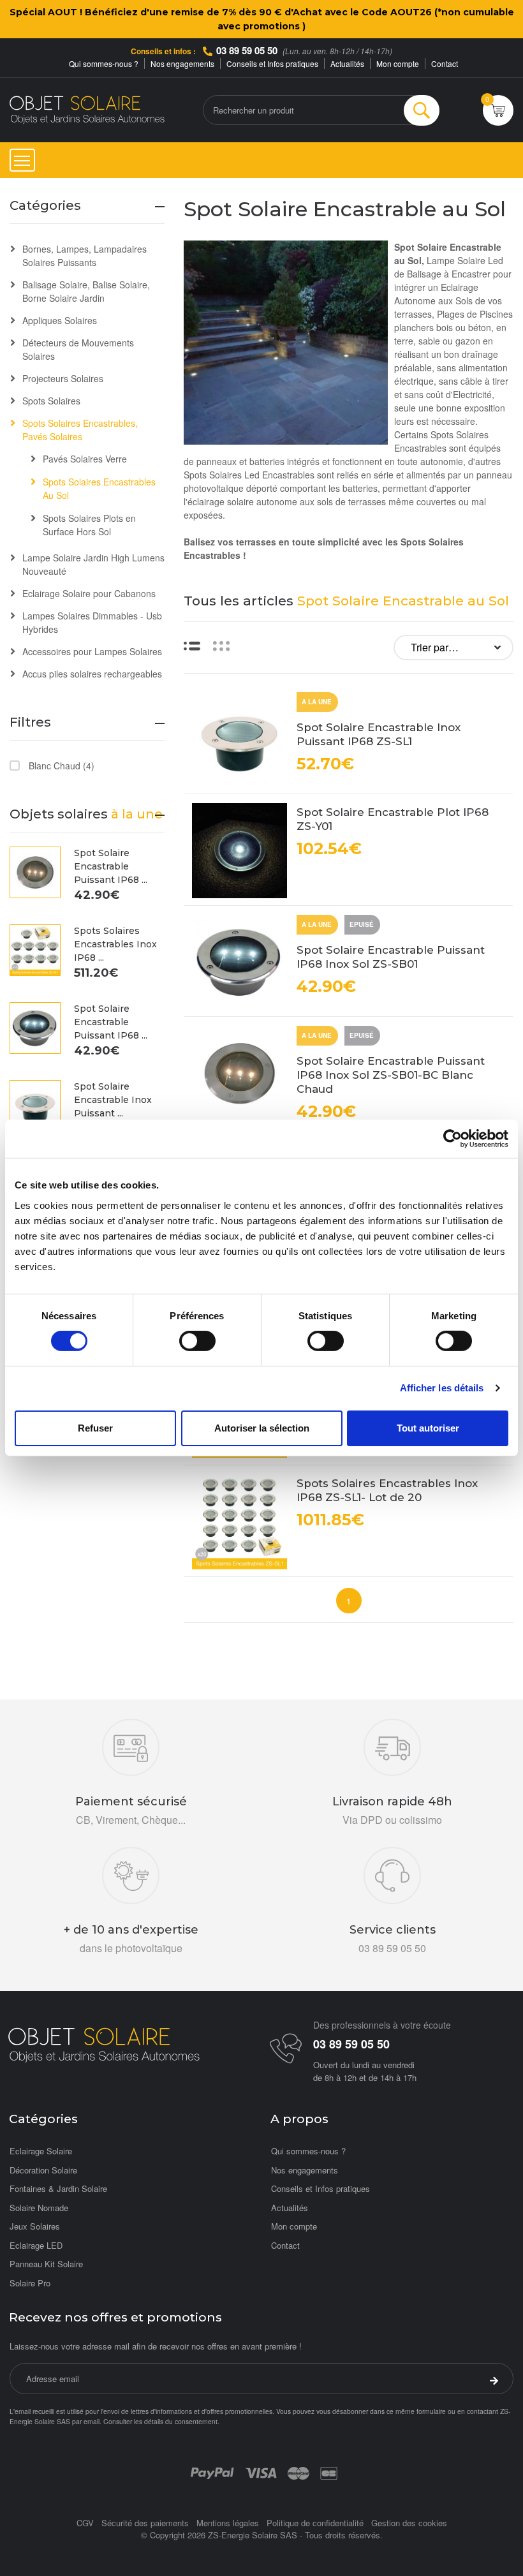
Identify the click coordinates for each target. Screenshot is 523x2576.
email (92, 2421)
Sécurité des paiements (145, 2523)
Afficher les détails (442, 1388)
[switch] (197, 1341)
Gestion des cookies (409, 2523)
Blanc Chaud (62, 766)
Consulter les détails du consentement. (161, 2421)
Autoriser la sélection (262, 1428)
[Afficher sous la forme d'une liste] (192, 645)
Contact (445, 63)
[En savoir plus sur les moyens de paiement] (212, 2472)
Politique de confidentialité (315, 2523)
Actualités (347, 63)
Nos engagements (182, 63)
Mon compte (398, 63)
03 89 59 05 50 (247, 50)
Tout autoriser (428, 1428)
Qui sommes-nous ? (104, 63)
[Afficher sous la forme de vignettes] (221, 645)
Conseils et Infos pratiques (272, 63)
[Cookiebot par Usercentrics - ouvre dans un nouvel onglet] (453, 1139)
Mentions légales (228, 2523)
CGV (85, 2523)
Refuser (95, 1428)
